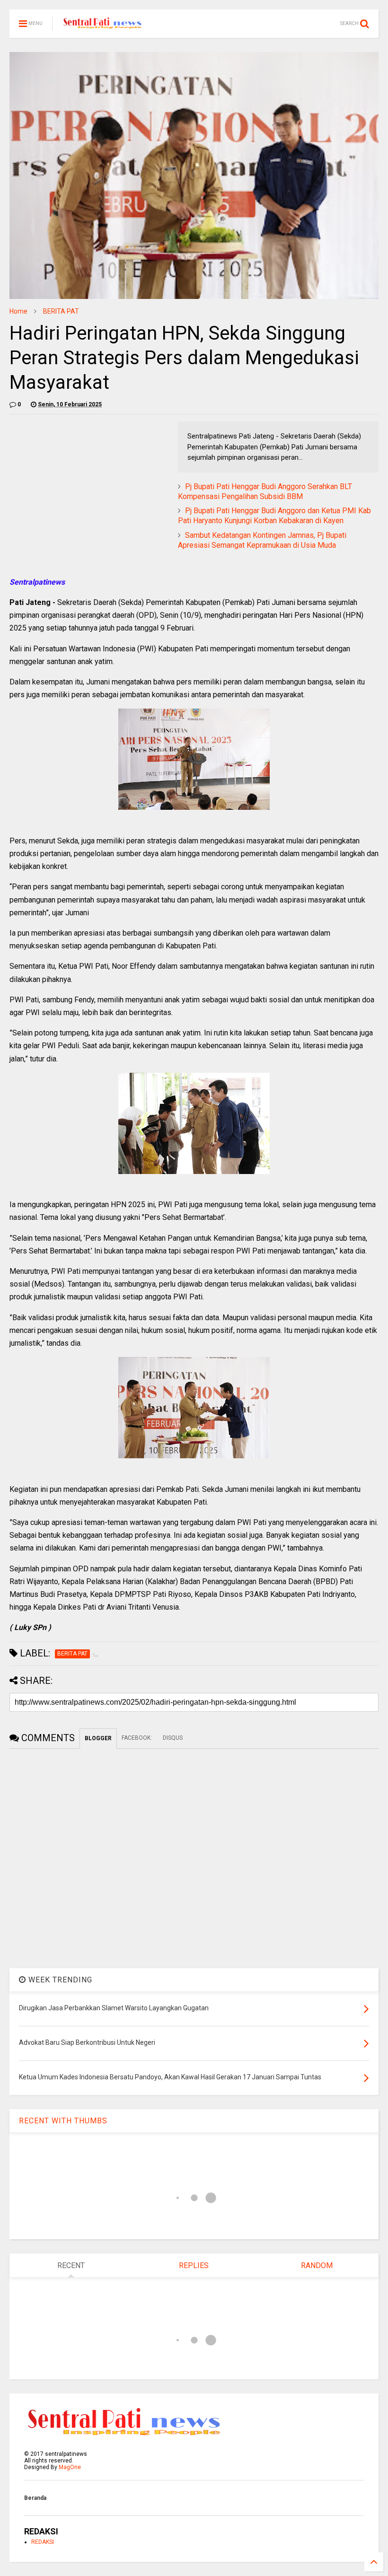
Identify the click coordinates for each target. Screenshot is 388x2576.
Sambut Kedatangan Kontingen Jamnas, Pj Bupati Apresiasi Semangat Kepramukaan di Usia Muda (262, 540)
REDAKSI (43, 2542)
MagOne (70, 2467)
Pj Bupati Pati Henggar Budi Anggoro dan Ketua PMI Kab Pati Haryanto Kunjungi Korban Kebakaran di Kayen (274, 516)
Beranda (35, 2498)
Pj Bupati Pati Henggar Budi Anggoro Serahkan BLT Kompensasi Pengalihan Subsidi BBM (265, 491)
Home (18, 311)
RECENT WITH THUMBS (63, 2121)
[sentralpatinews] (104, 26)
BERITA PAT (61, 311)
